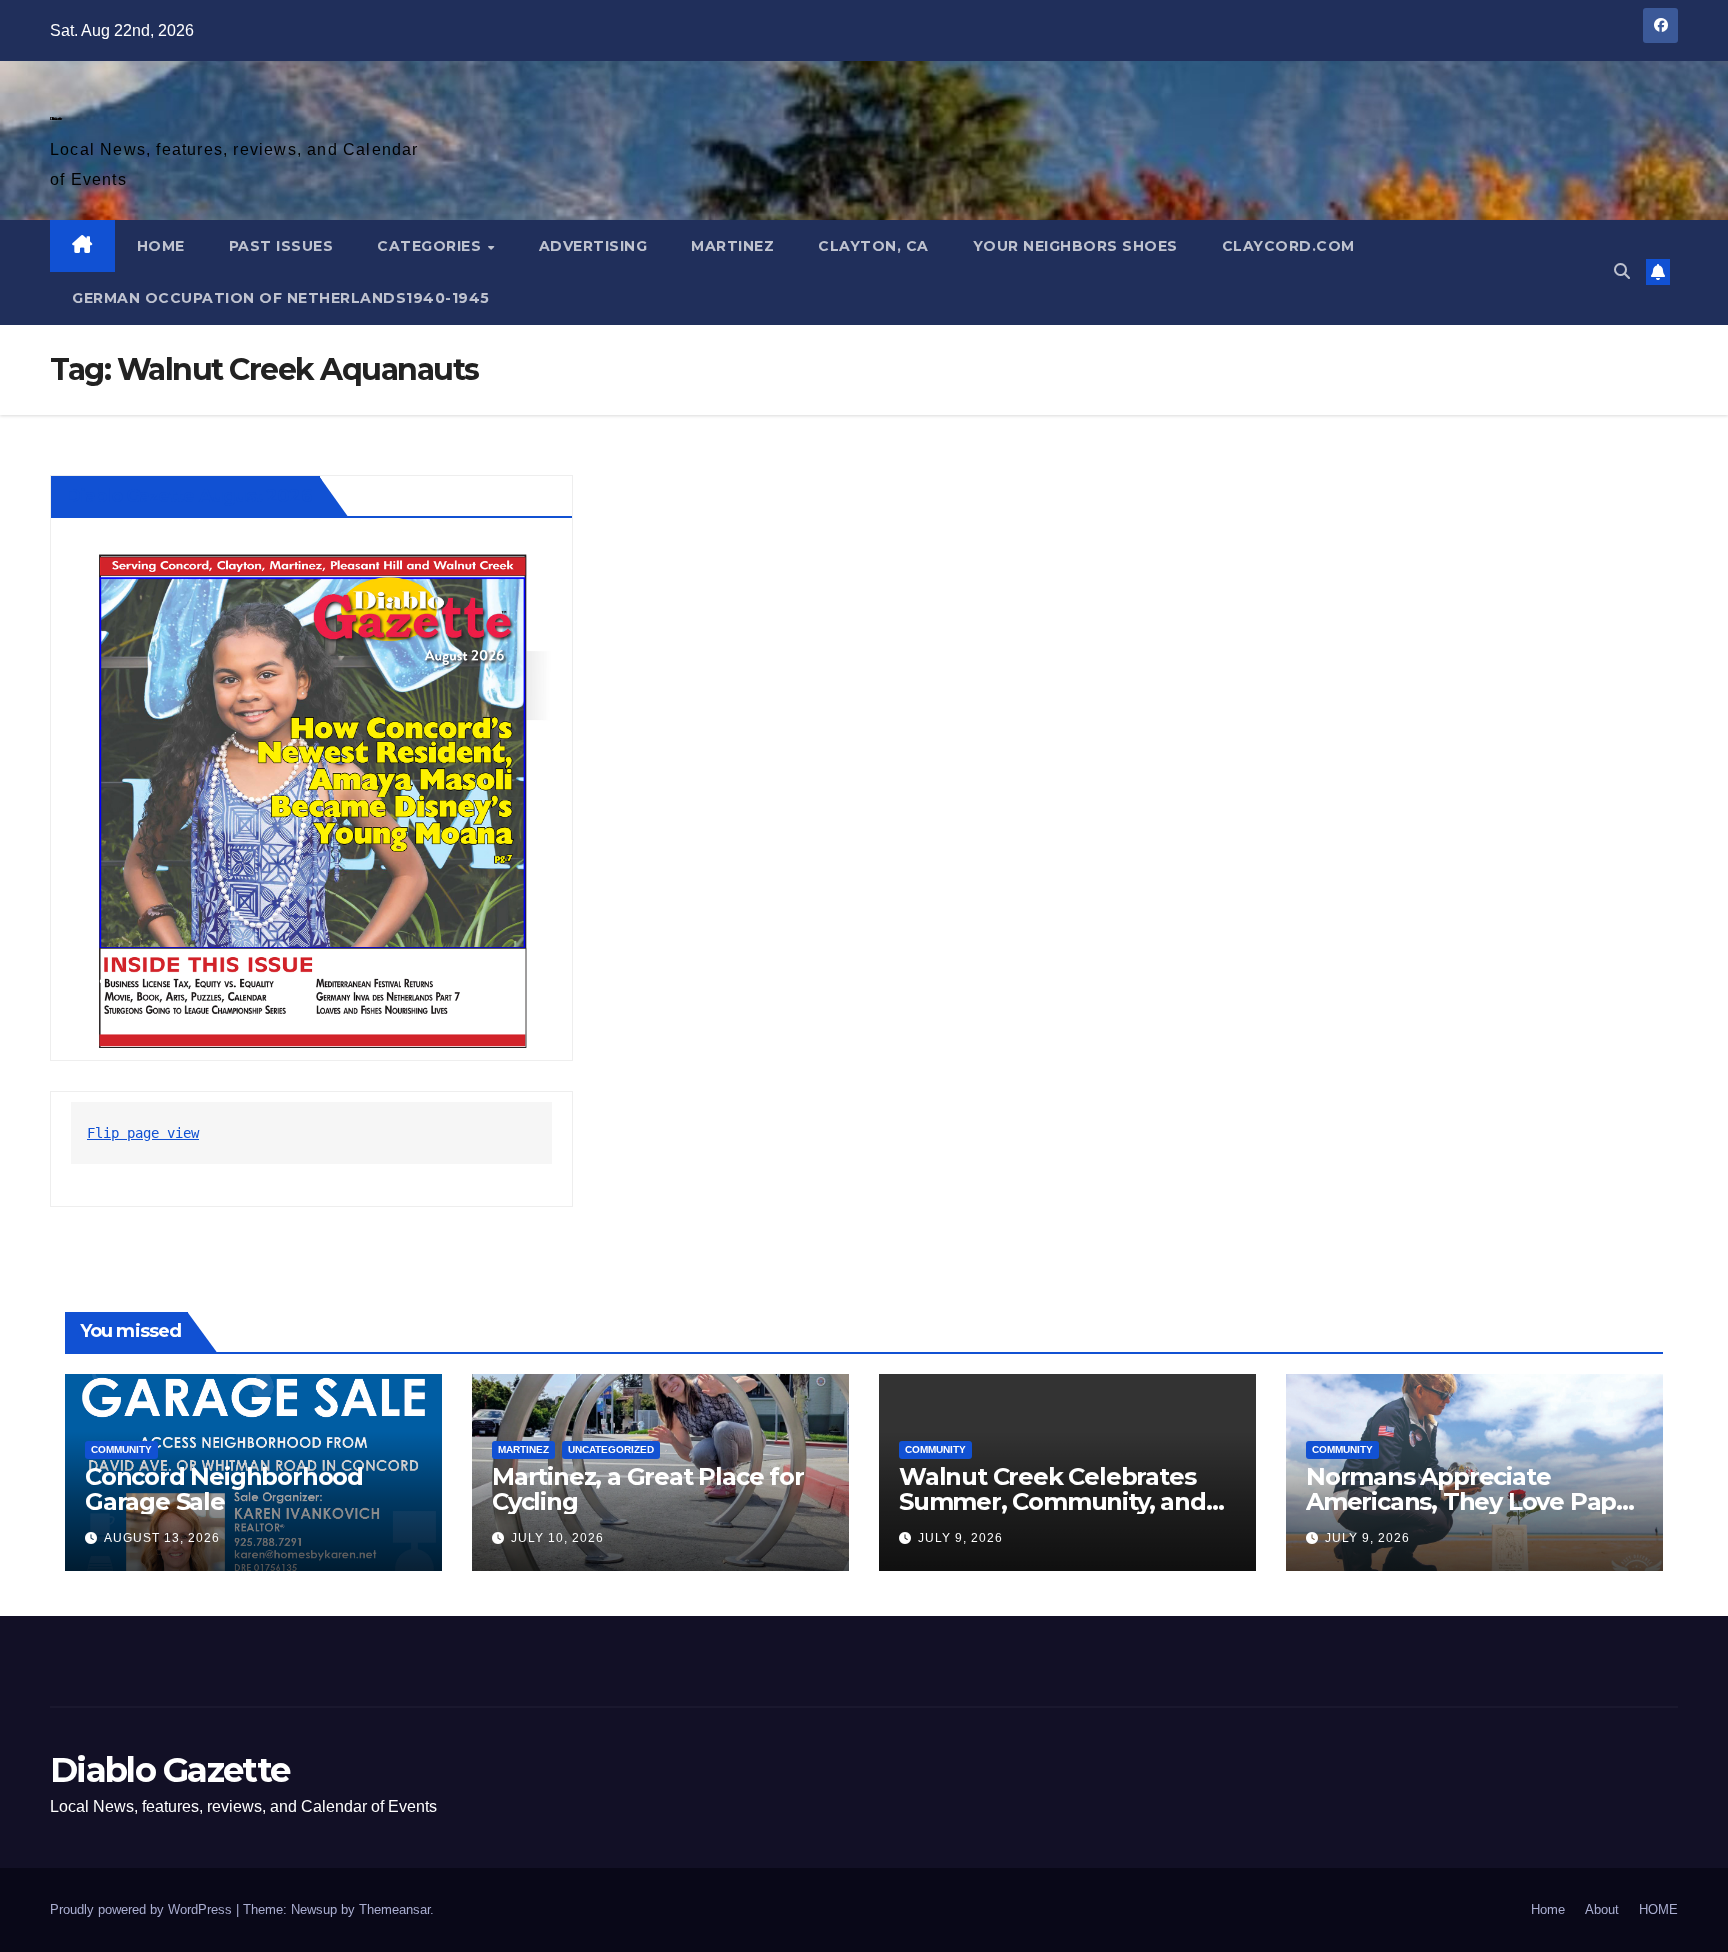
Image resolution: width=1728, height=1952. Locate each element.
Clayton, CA (873, 246)
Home (1548, 1909)
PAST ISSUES (281, 246)
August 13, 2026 (162, 1538)
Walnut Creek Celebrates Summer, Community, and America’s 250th (1052, 1501)
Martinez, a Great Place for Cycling (648, 1489)
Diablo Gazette (55, 118)
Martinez (732, 246)
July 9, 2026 (960, 1538)
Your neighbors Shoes (1075, 246)
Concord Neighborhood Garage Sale (224, 1489)
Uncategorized (611, 1449)
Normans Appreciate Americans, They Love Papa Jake (1468, 1501)
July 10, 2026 (557, 1538)
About (1602, 1909)
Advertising (593, 246)
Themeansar (394, 1909)
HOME (161, 246)
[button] (1622, 271)
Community (121, 1449)
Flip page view (143, 1133)
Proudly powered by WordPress (143, 1909)
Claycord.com (1288, 246)
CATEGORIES (431, 246)
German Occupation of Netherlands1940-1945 (281, 298)
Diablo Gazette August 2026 (189, 496)
